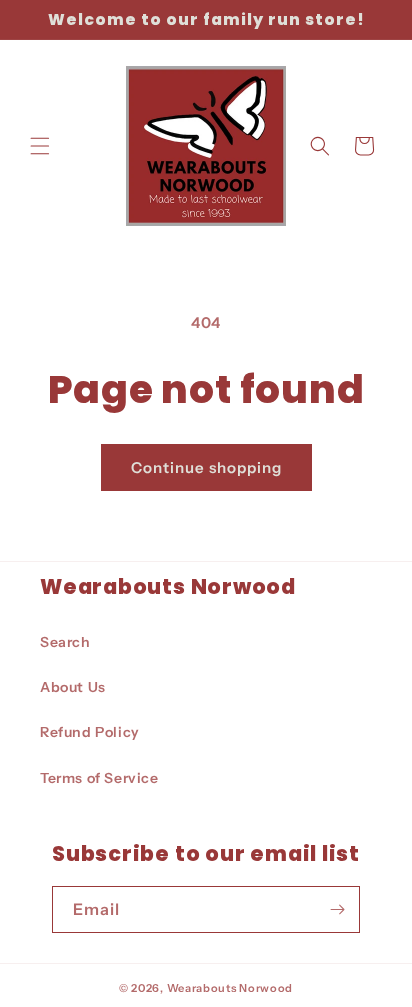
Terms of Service (99, 778)
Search (65, 642)
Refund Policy (90, 732)
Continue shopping (206, 467)
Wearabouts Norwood (230, 988)
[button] (40, 146)
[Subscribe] (337, 909)
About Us (73, 687)
